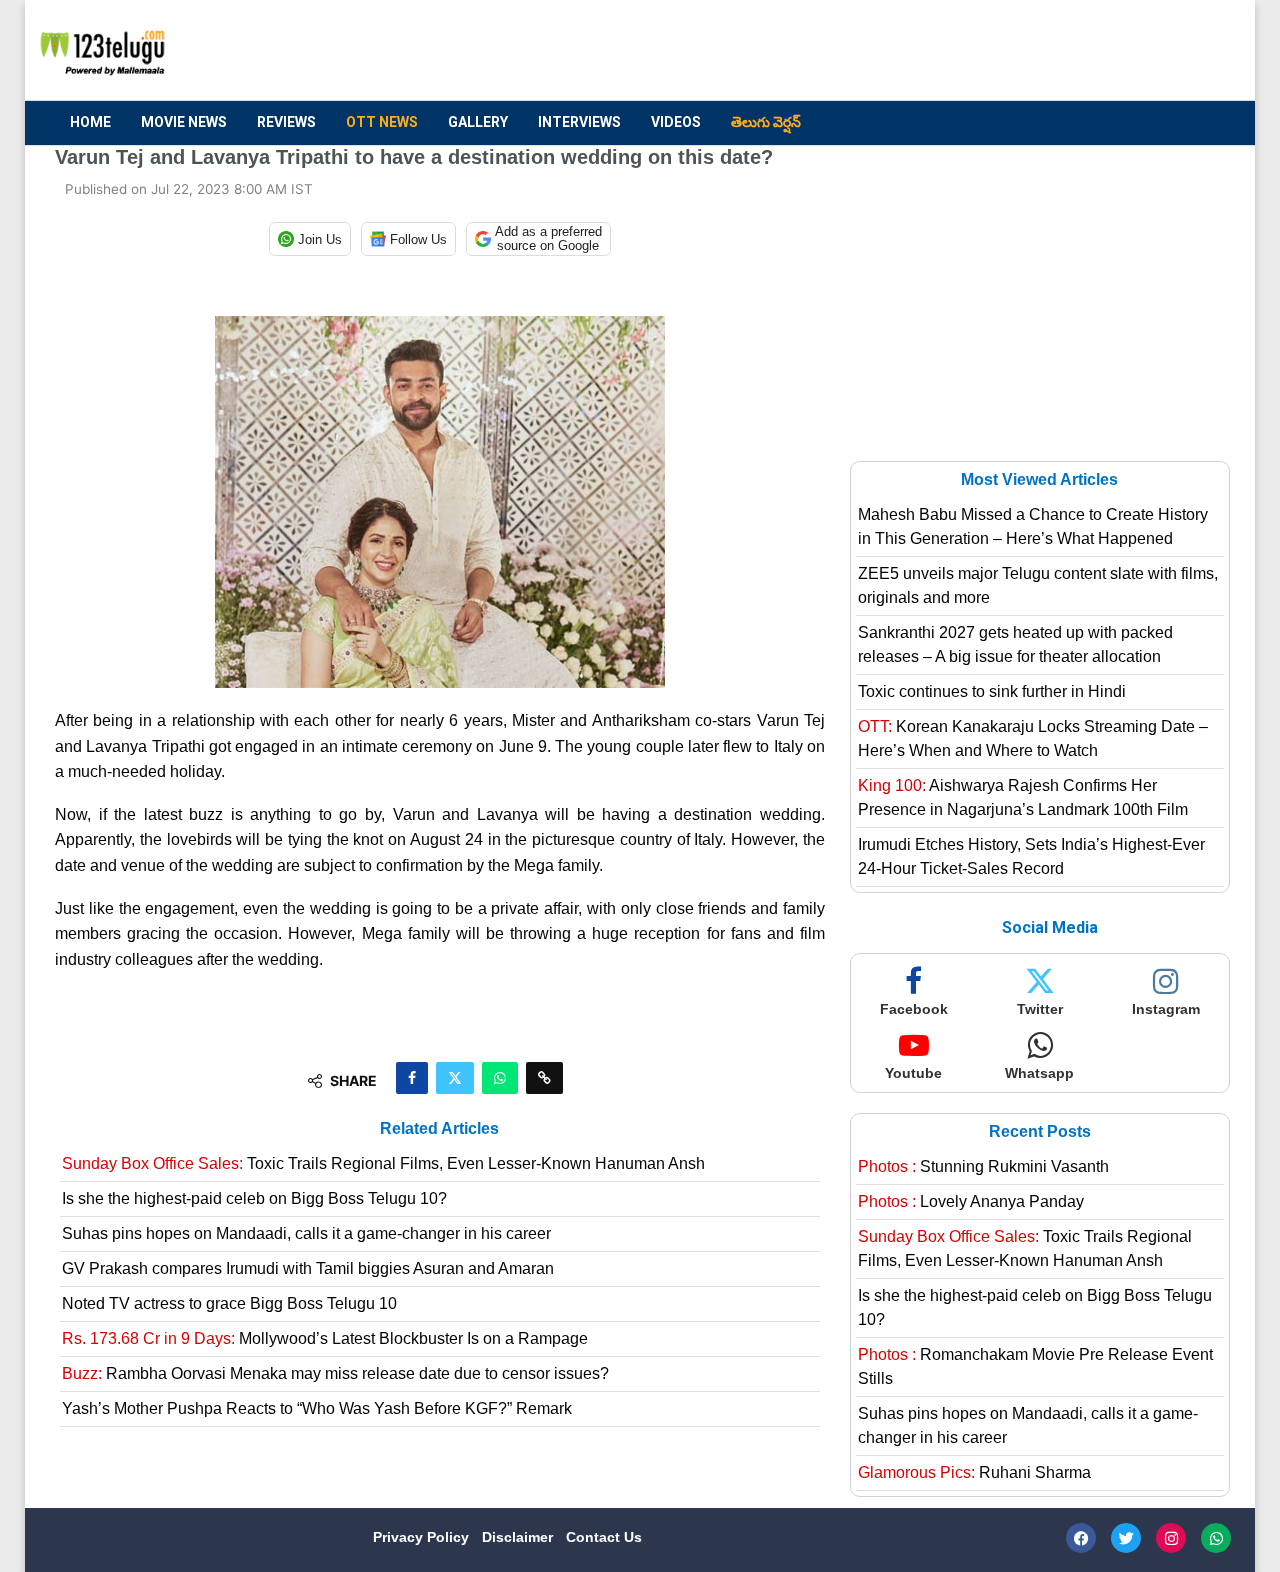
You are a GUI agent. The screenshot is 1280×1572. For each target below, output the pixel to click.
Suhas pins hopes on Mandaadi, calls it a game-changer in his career (306, 1233)
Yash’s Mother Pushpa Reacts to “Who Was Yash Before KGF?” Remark (317, 1408)
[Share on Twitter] (455, 1078)
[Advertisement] (861, 51)
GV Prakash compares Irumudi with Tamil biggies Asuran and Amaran (308, 1268)
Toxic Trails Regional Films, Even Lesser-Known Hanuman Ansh (383, 1163)
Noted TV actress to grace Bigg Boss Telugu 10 (229, 1303)
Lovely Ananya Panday (971, 1201)
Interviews (579, 122)
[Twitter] (1126, 1538)
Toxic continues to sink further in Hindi (992, 691)
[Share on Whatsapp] (500, 1078)
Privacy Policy (423, 1537)
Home (90, 122)
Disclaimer (519, 1537)
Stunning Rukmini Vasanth (983, 1166)
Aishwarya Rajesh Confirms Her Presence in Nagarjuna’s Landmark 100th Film (1023, 797)
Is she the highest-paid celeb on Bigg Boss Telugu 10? (254, 1198)
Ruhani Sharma (974, 1472)
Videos (676, 122)
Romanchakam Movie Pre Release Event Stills (1035, 1366)
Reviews (286, 122)
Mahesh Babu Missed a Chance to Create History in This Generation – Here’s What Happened (1033, 526)
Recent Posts (1040, 1131)
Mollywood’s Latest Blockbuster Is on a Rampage (325, 1338)
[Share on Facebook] (412, 1078)
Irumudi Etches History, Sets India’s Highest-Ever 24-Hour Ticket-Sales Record (1031, 856)
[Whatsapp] (1216, 1538)
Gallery (478, 122)
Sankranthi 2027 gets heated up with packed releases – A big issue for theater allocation (1015, 644)
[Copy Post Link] (544, 1078)
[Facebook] (1081, 1538)
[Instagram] (1171, 1538)
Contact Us (604, 1537)
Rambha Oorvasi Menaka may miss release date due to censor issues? (335, 1373)
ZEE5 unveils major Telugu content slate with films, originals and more (1038, 585)
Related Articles (439, 1128)
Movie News (184, 122)
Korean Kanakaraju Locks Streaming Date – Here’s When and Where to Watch (1033, 738)
